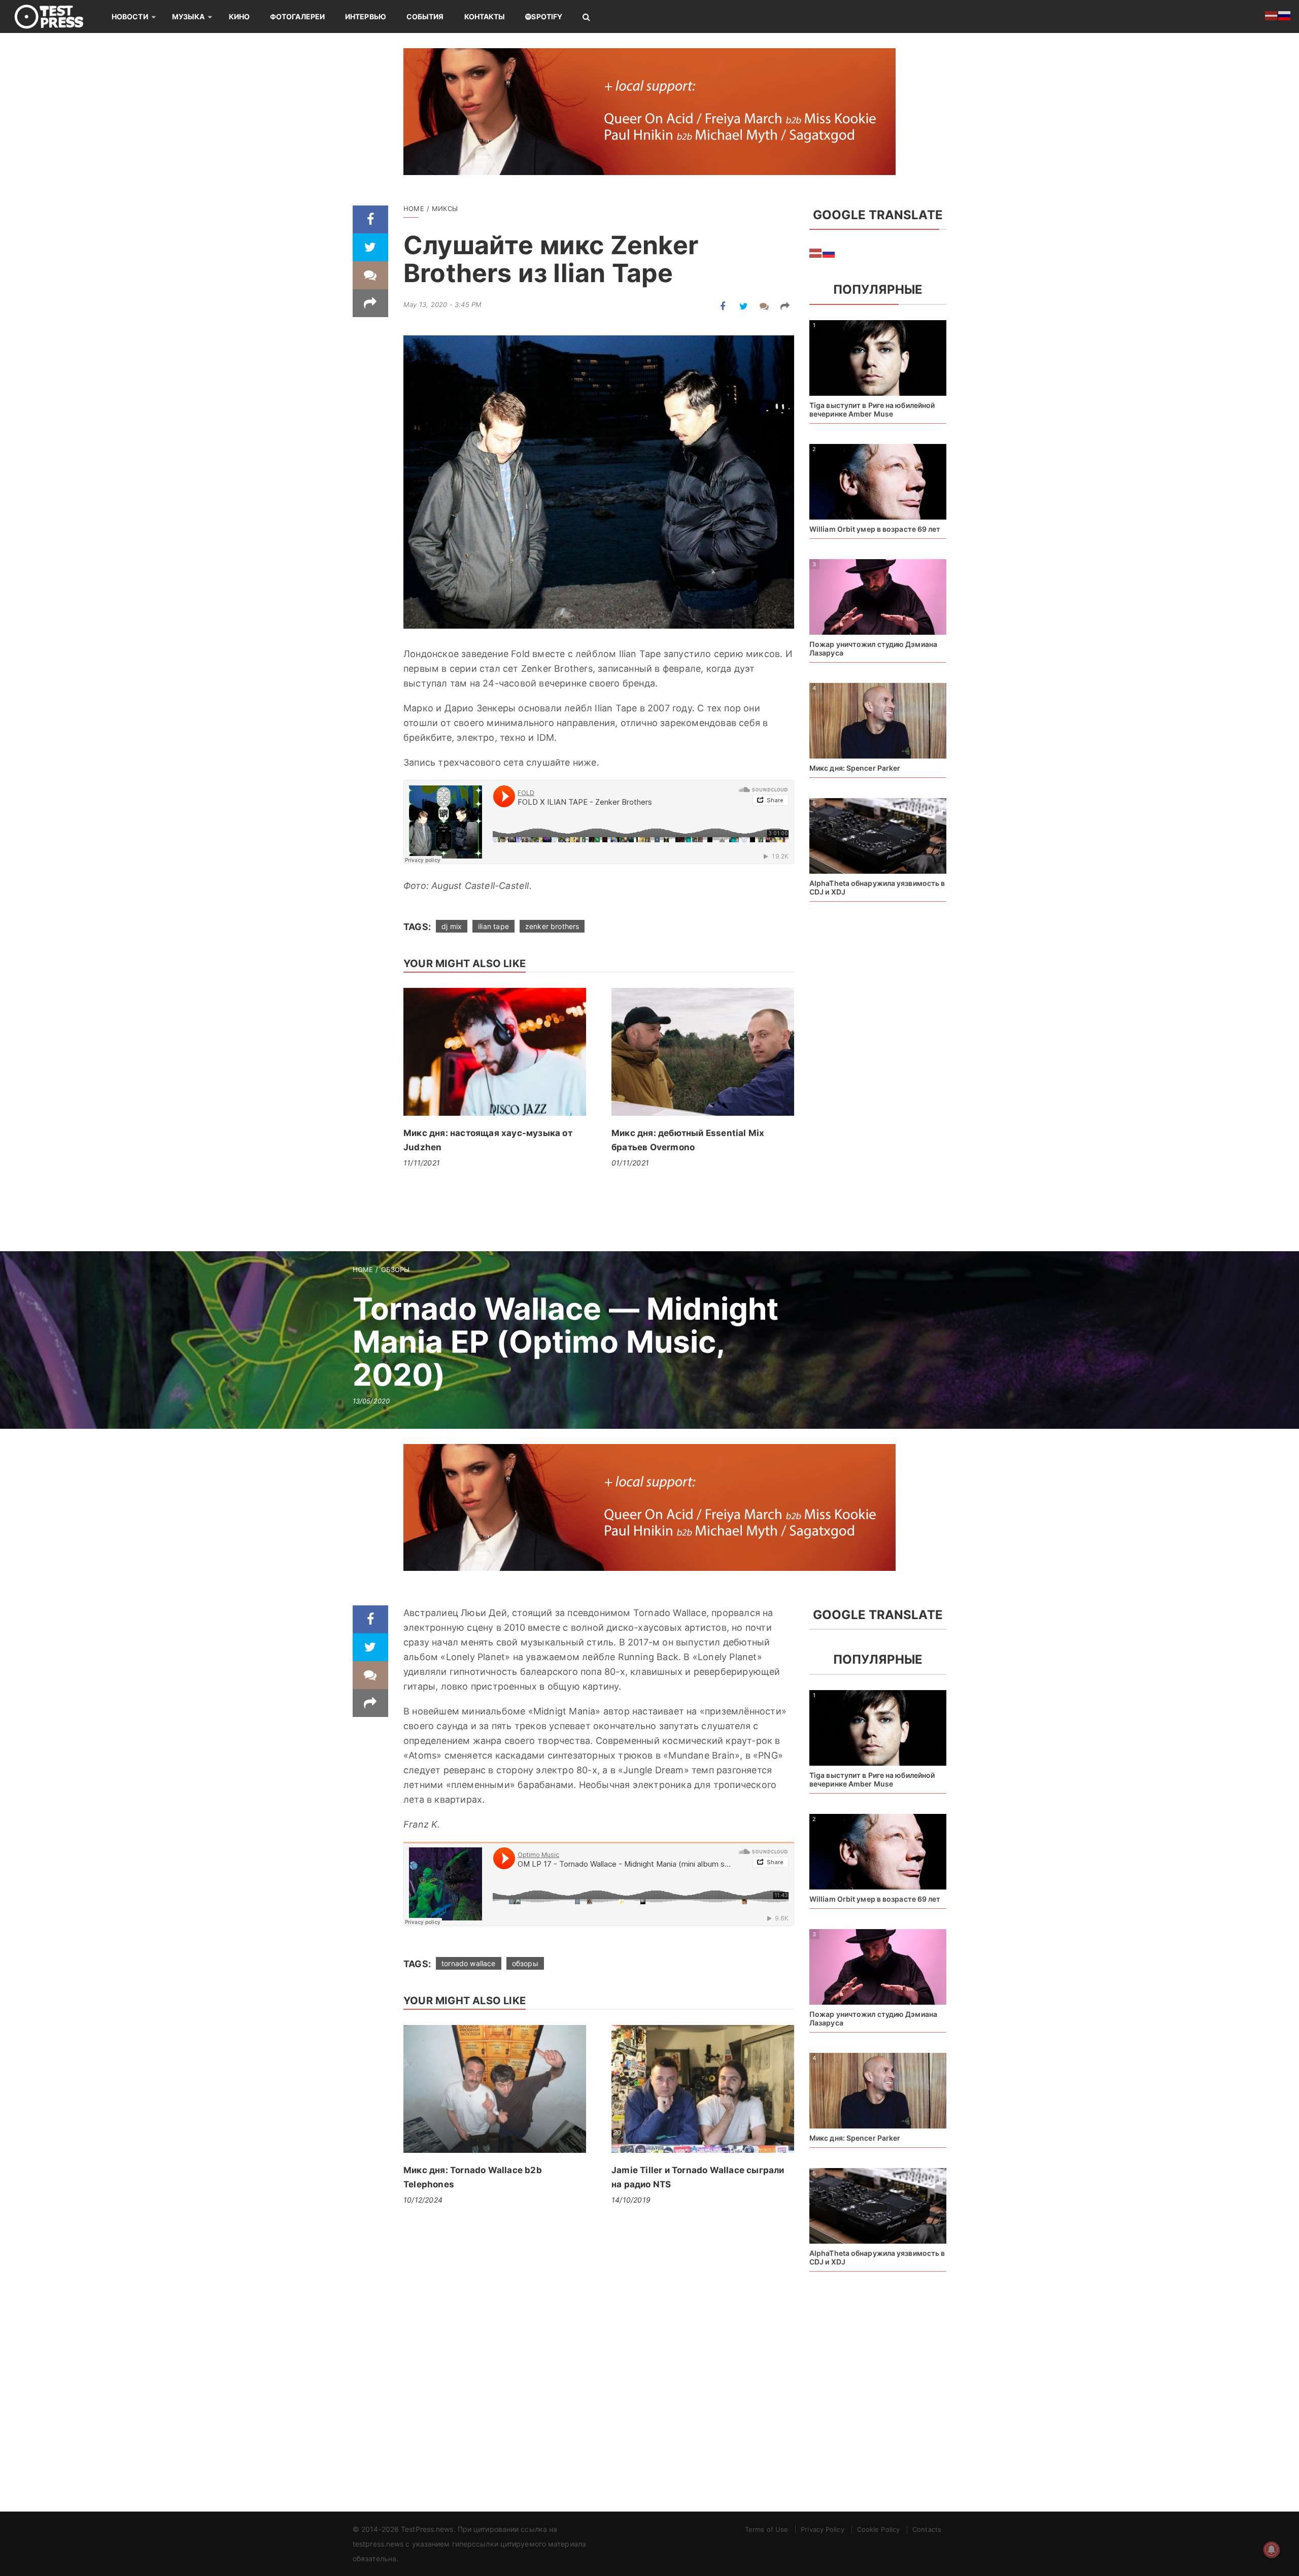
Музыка (189, 16)
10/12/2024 (423, 2200)
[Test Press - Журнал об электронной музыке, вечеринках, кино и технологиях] (56, 16)
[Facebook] (370, 219)
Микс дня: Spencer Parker (855, 768)
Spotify (547, 16)
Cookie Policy (878, 2529)
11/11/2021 (422, 1163)
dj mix (452, 926)
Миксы (445, 209)
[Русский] (829, 252)
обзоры (525, 1963)
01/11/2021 (630, 1163)
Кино (239, 16)
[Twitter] (370, 247)
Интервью (366, 16)
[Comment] (370, 275)
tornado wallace (469, 1963)
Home (414, 209)
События (425, 16)
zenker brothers (552, 926)
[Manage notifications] (1272, 2550)
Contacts (927, 2529)
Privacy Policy (822, 2529)
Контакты (485, 16)
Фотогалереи (297, 16)
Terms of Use (766, 2529)
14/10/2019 (631, 2200)
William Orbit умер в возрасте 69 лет (875, 529)
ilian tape (493, 926)
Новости (130, 16)
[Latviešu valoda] (816, 252)
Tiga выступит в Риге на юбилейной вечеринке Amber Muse (872, 409)
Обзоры (396, 1269)
